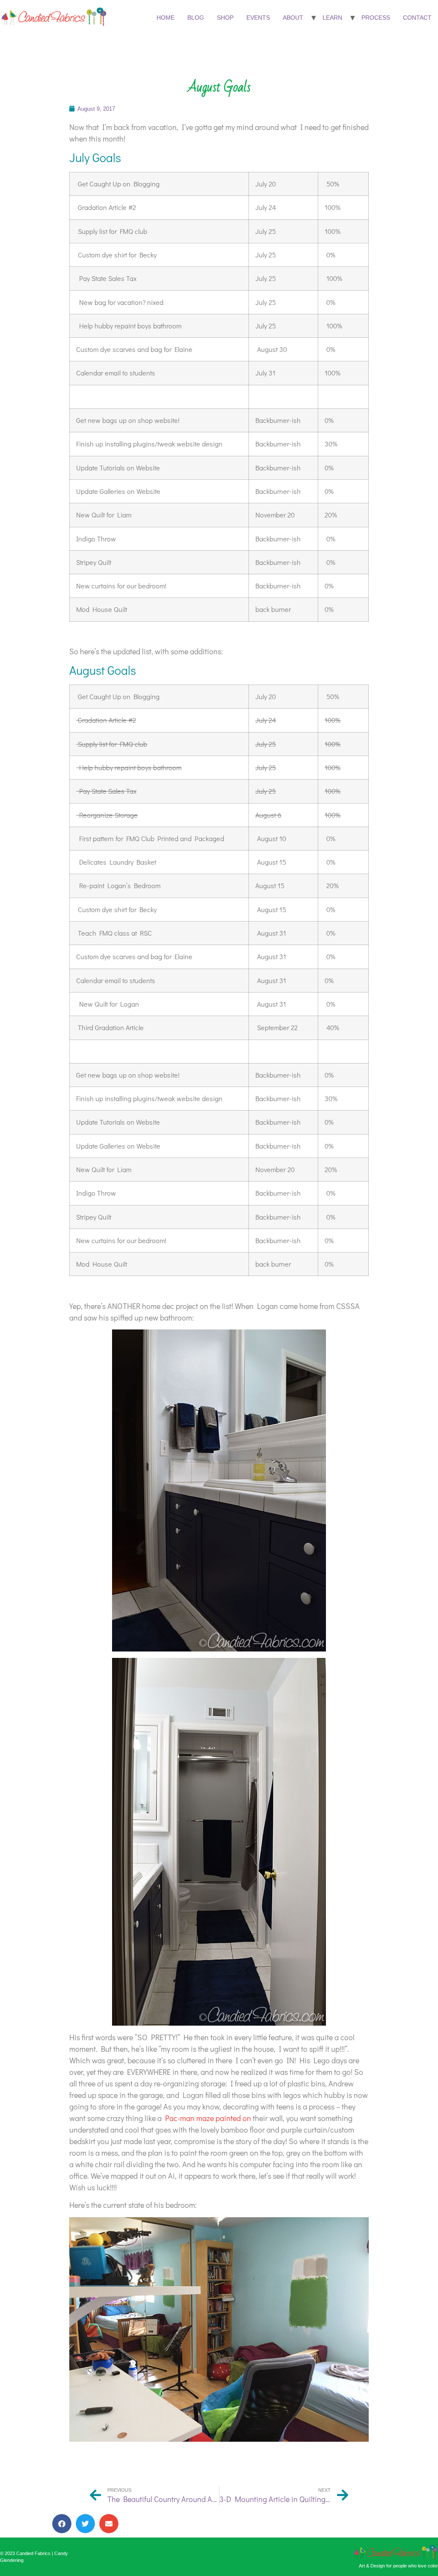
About (293, 18)
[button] (62, 2524)
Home (166, 18)
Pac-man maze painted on (208, 2118)
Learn (332, 18)
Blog (196, 18)
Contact (417, 18)
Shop (225, 18)
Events (258, 18)
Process (376, 18)
